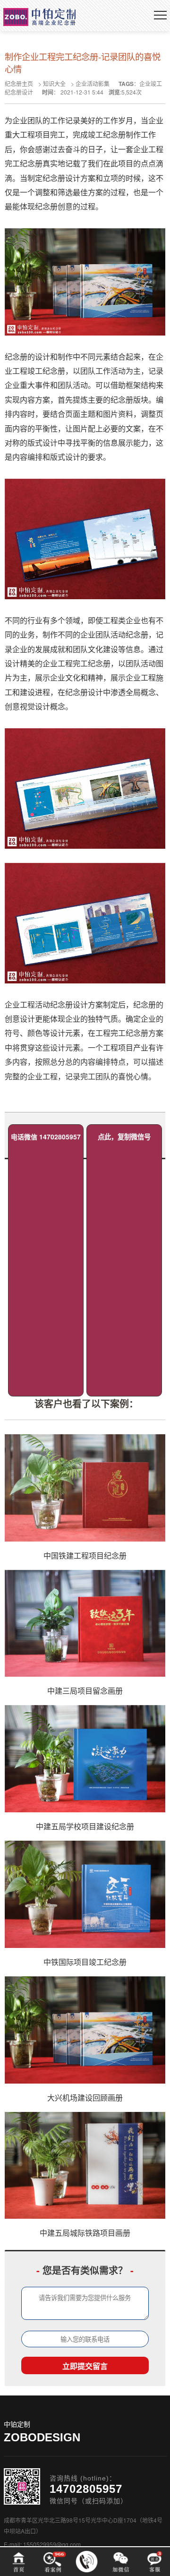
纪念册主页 (19, 83)
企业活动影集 (93, 83)
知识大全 (54, 83)
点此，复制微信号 (124, 1137)
